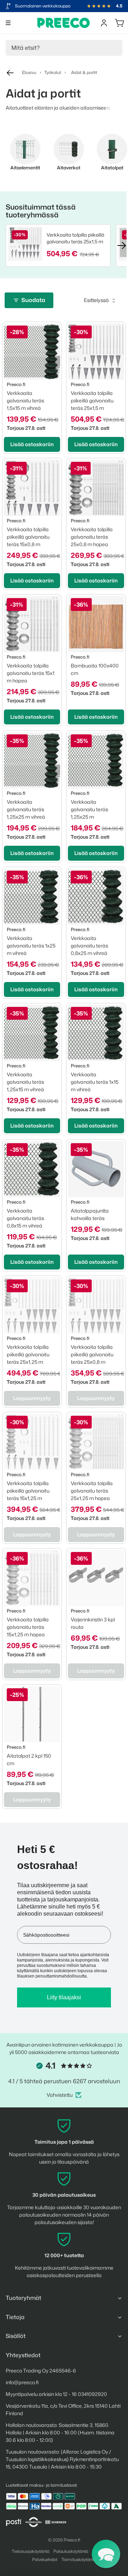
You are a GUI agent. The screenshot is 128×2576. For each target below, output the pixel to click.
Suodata (33, 300)
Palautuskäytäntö (71, 2551)
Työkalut (53, 72)
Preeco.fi (72, 2540)
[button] (106, 2554)
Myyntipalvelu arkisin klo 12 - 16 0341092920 (56, 2394)
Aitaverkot (69, 168)
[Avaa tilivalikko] (104, 23)
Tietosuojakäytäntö (31, 2551)
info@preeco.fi (22, 2382)
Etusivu (29, 72)
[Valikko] (8, 23)
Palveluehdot (45, 2559)
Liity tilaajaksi (64, 1997)
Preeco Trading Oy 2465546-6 (41, 2371)
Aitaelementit (25, 168)
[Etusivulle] (64, 23)
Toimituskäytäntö (79, 2559)
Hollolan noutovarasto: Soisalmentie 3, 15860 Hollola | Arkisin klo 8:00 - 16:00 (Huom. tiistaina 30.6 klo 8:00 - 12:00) (60, 2432)
